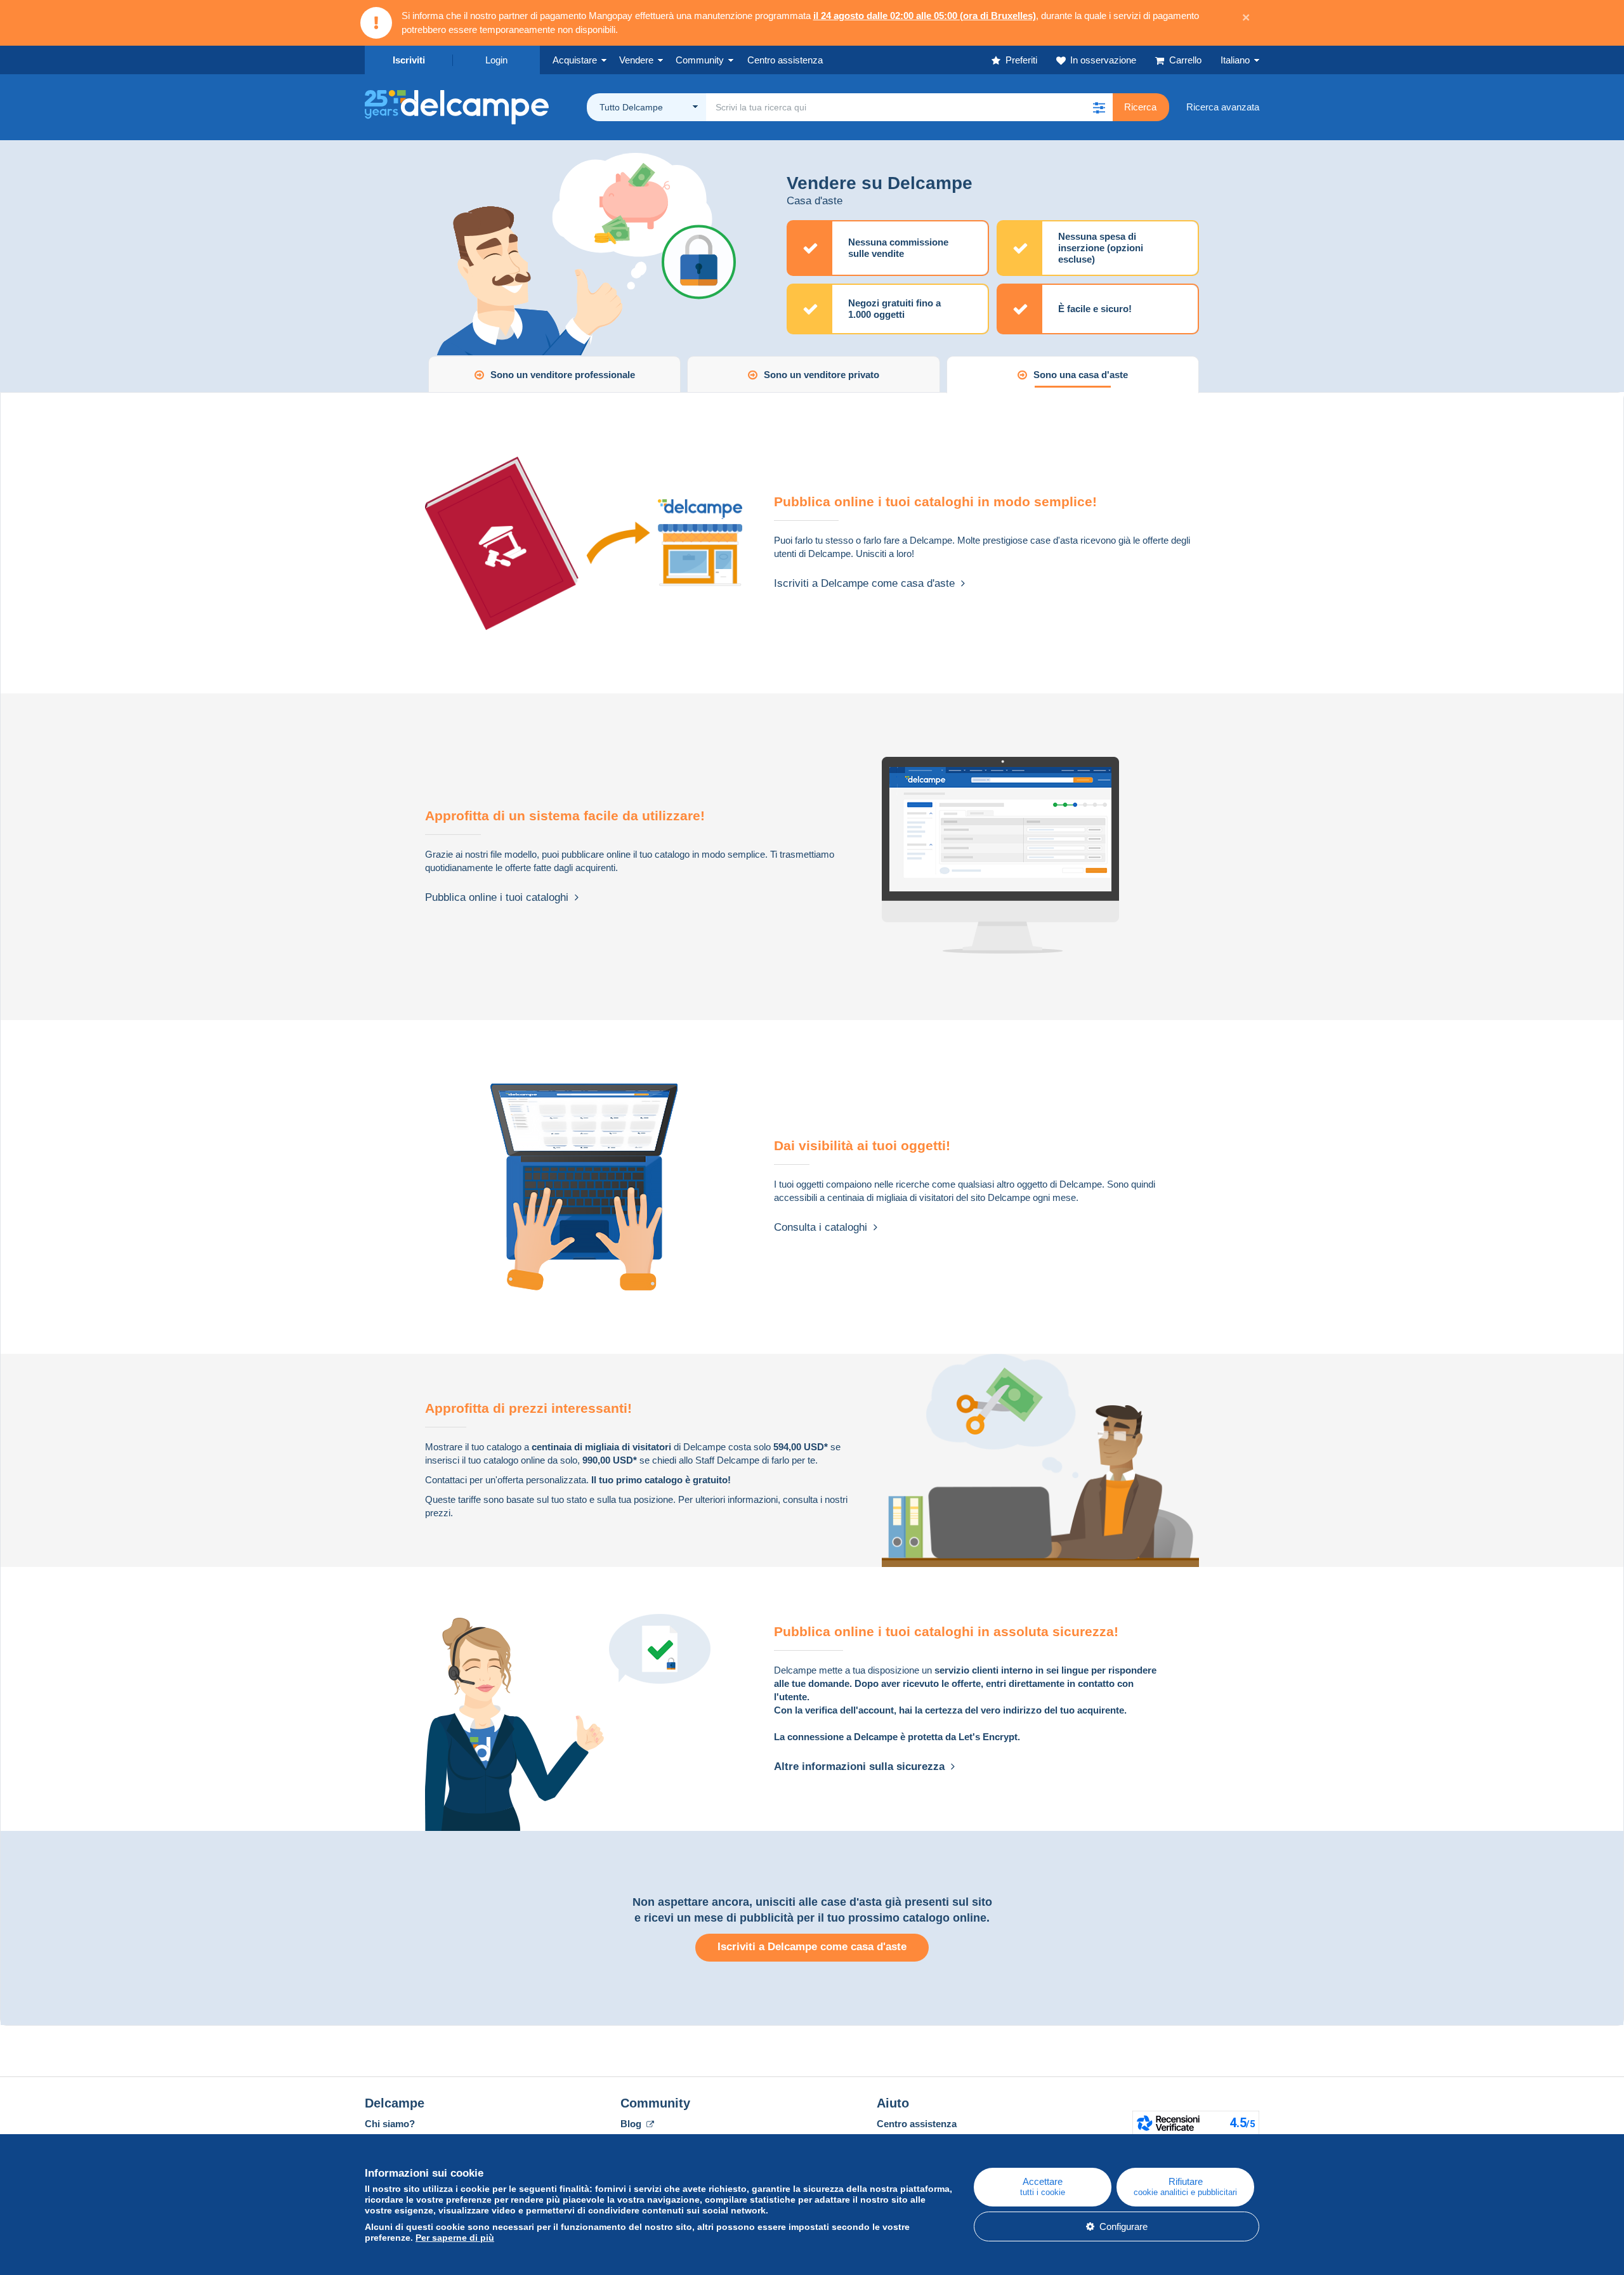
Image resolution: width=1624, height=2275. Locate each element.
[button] (1099, 107)
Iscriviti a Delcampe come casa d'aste (868, 583)
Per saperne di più (455, 2238)
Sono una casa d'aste (1081, 375)
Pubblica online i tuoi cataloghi (500, 897)
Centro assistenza (917, 2124)
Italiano (1235, 60)
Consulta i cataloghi (824, 1227)
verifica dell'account (849, 1710)
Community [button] (700, 60)
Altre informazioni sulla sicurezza (862, 1767)
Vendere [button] (636, 60)
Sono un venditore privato (822, 375)
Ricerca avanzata (1223, 107)
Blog (632, 2124)
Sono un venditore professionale (563, 375)
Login (496, 60)
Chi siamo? (390, 2124)
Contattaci (446, 1480)
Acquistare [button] (575, 60)
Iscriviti (409, 60)
